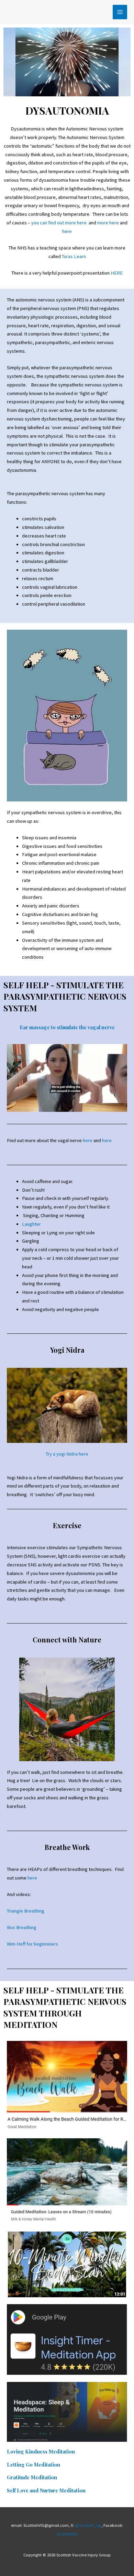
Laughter (31, 1224)
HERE (117, 273)
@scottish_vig (88, 2525)
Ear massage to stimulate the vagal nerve (67, 1027)
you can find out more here (59, 223)
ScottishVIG (67, 2534)
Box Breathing (22, 1927)
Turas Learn (74, 256)
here (67, 231)
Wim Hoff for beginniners (32, 1944)
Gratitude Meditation (32, 2477)
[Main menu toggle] (120, 12)
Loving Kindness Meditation (41, 2451)
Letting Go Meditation (33, 2465)
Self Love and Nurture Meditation (46, 2490)
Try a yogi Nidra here (67, 1454)
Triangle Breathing (26, 1911)
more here (108, 223)
